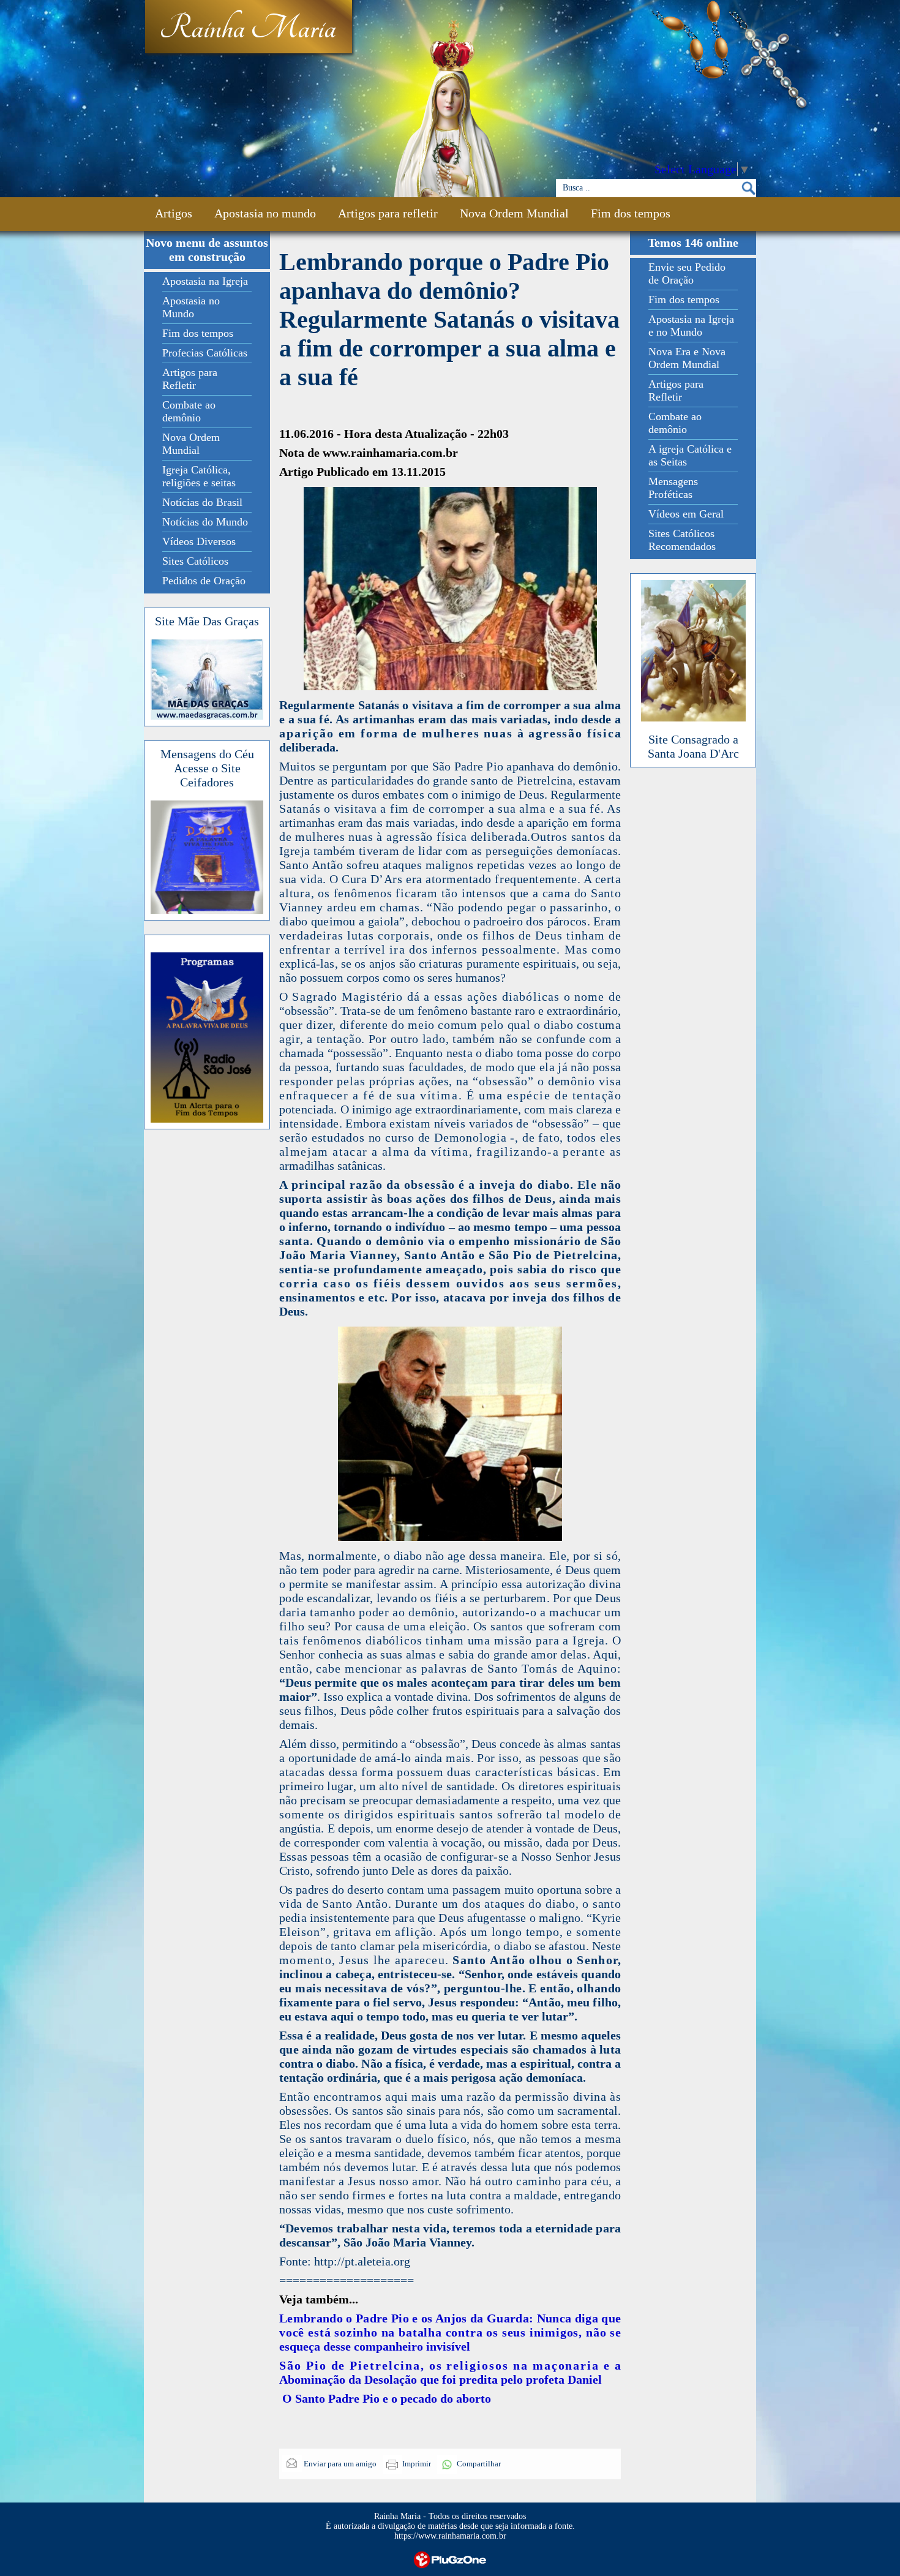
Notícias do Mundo (205, 522)
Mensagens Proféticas (673, 488)
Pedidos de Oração (204, 581)
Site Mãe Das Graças (207, 621)
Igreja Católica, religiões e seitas (199, 476)
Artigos (174, 213)
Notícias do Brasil (202, 502)
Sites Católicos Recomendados (682, 540)
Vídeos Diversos (199, 541)
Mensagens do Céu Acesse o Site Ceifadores (207, 768)
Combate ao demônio (189, 411)
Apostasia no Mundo (191, 307)
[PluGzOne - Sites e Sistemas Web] (450, 2559)
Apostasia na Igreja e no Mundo (691, 326)
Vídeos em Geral (686, 514)
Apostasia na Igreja (205, 281)
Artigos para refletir (388, 213)
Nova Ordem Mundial (514, 213)
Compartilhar (479, 2464)
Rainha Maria (248, 29)
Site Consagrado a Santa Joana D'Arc (693, 746)
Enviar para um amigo (339, 2464)
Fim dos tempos (631, 213)
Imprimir (417, 2464)
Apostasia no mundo (265, 213)
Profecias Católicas (205, 353)
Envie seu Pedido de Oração (687, 273)
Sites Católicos (195, 561)
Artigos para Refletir (190, 379)
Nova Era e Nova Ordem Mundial (687, 358)
